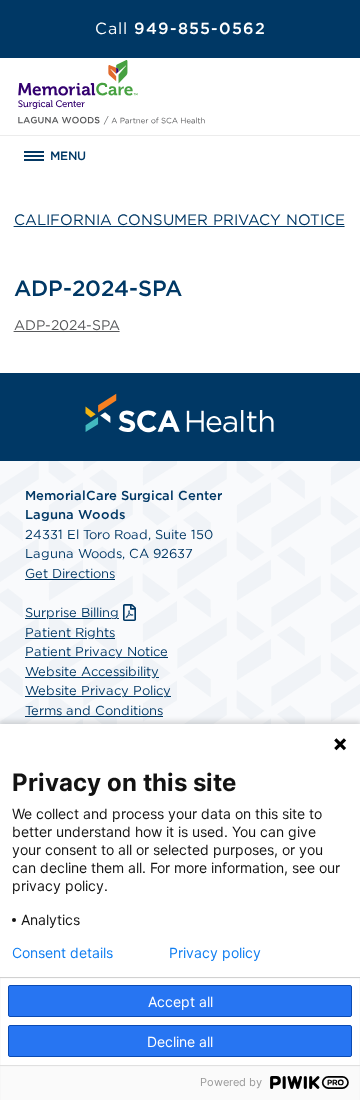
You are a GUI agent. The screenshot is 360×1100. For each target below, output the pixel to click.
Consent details (62, 953)
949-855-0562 (180, 28)
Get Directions (70, 573)
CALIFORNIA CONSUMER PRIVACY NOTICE (179, 220)
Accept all (180, 1001)
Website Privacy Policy (98, 690)
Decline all (180, 1041)
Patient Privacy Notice (96, 651)
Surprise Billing (72, 612)
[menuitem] (180, 413)
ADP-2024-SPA (67, 325)
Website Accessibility (92, 671)
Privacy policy (215, 953)
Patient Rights (70, 632)
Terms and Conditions (94, 710)
